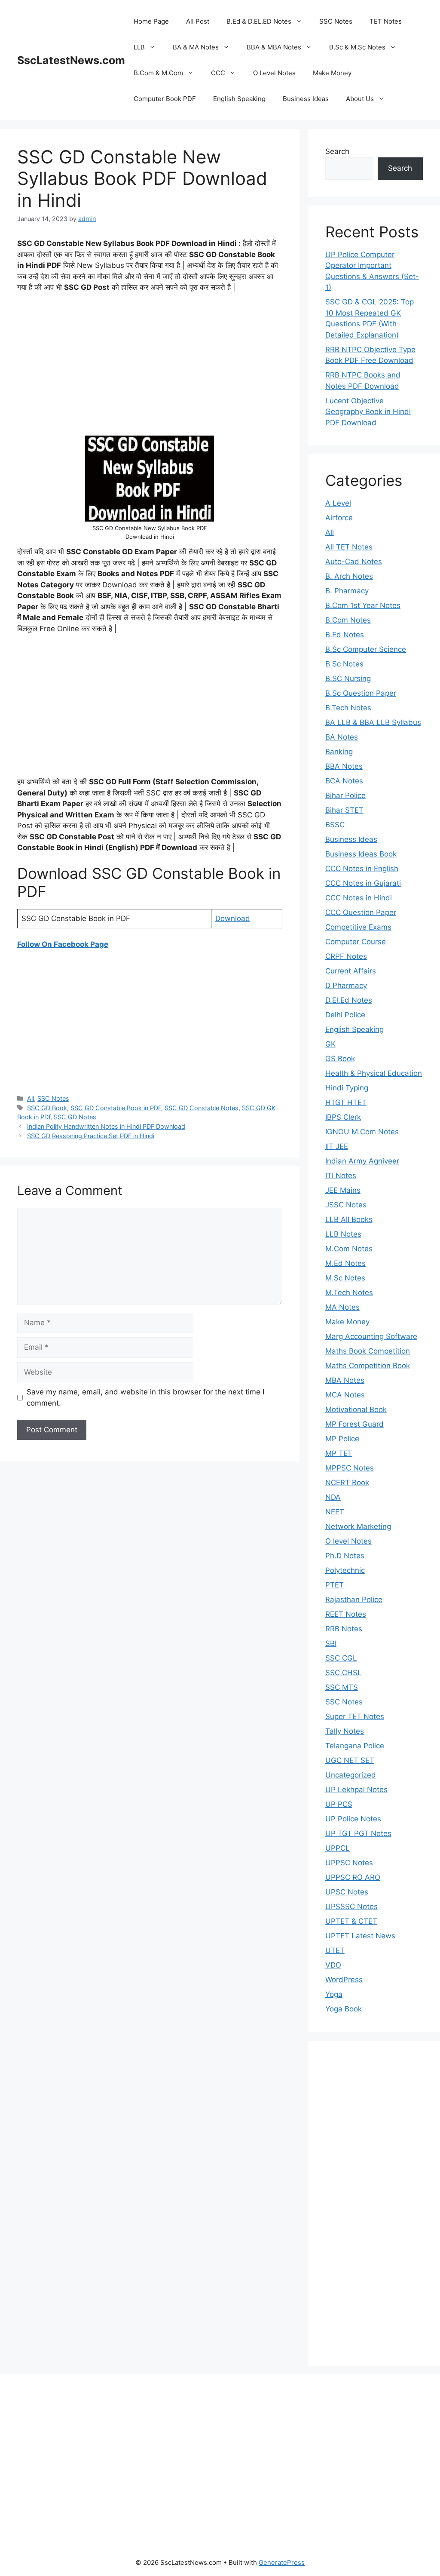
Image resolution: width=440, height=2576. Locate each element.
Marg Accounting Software (371, 1336)
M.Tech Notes (349, 1293)
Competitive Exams (358, 927)
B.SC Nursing (348, 679)
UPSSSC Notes (351, 1907)
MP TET (339, 1453)
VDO (333, 1965)
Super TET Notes (355, 1716)
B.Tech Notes (348, 708)
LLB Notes (343, 1234)
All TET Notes (349, 547)
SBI (331, 1643)
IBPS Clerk (343, 1117)
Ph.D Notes (345, 1556)
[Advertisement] (150, 364)
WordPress (344, 1980)
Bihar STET (344, 810)
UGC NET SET (350, 1760)
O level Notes (348, 1541)
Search (337, 151)
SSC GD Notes (75, 1117)
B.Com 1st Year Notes (363, 605)
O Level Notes (274, 73)
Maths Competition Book (368, 1366)
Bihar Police (345, 795)
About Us (360, 99)
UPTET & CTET (351, 1921)
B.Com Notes (348, 620)
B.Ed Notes (345, 635)
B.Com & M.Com (158, 73)
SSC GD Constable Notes (202, 1108)
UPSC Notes (347, 1892)
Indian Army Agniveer (362, 1161)
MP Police (342, 1439)
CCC (218, 73)
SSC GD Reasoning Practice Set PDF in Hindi (91, 1136)
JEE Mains (343, 1190)
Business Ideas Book (361, 854)
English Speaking (239, 99)
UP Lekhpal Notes (356, 1790)
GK (330, 1044)
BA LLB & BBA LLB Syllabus (373, 722)
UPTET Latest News (360, 1936)
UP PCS (339, 1804)
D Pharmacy (346, 986)
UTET (335, 1950)
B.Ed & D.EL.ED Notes (259, 21)
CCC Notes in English (362, 869)
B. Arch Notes (349, 576)
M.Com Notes (349, 1249)
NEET (335, 1512)
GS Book (340, 1059)
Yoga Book (344, 2009)
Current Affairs (351, 971)
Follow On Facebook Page (63, 944)
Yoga (334, 1994)
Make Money (332, 73)
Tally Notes (345, 1731)
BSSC (335, 825)
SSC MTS (342, 1687)
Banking (339, 752)
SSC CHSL (344, 1673)
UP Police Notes (353, 1819)
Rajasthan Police (354, 1600)
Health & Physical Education (374, 1073)
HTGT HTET (346, 1102)
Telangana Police (355, 1746)
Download (233, 918)
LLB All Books (349, 1219)
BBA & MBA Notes (274, 47)
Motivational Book (356, 1409)
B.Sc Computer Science (366, 649)
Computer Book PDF (165, 99)
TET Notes (386, 21)
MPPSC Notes (350, 1468)
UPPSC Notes (349, 1863)
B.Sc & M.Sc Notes (357, 47)
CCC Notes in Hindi (359, 898)
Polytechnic (345, 1570)
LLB (139, 47)
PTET (335, 1585)
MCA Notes (345, 1395)
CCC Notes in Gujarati (363, 883)
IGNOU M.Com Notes (362, 1132)
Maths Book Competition (368, 1351)
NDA (333, 1497)
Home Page (151, 21)
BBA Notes (344, 766)
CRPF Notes (346, 956)
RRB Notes (344, 1629)
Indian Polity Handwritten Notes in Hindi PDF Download (106, 1126)
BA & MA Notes (196, 47)
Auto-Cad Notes (354, 562)
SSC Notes (336, 21)
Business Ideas (306, 99)
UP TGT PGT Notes (358, 1833)
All (31, 1098)
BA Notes (342, 737)
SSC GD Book (47, 1108)
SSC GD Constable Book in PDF (116, 1108)
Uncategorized (351, 1775)
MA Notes (342, 1307)
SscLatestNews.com (71, 60)
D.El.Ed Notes (349, 1000)
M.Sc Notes (345, 1278)
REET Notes (346, 1614)
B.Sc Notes (344, 664)
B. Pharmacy (347, 591)
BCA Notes (344, 781)
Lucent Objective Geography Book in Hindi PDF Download (368, 412)
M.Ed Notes (345, 1263)
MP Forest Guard (354, 1424)
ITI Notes (341, 1176)
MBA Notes (345, 1380)
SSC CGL (341, 1658)
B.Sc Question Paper (361, 693)
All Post (198, 21)
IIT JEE (337, 1146)
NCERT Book (347, 1483)
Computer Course (356, 942)
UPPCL (338, 1848)
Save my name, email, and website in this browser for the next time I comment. (145, 1397)
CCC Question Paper (361, 912)
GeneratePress (282, 2562)
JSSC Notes (346, 1205)
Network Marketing (358, 1526)
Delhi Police (345, 1015)
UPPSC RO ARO (353, 1877)
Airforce (339, 518)
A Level (338, 503)
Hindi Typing (347, 1088)
